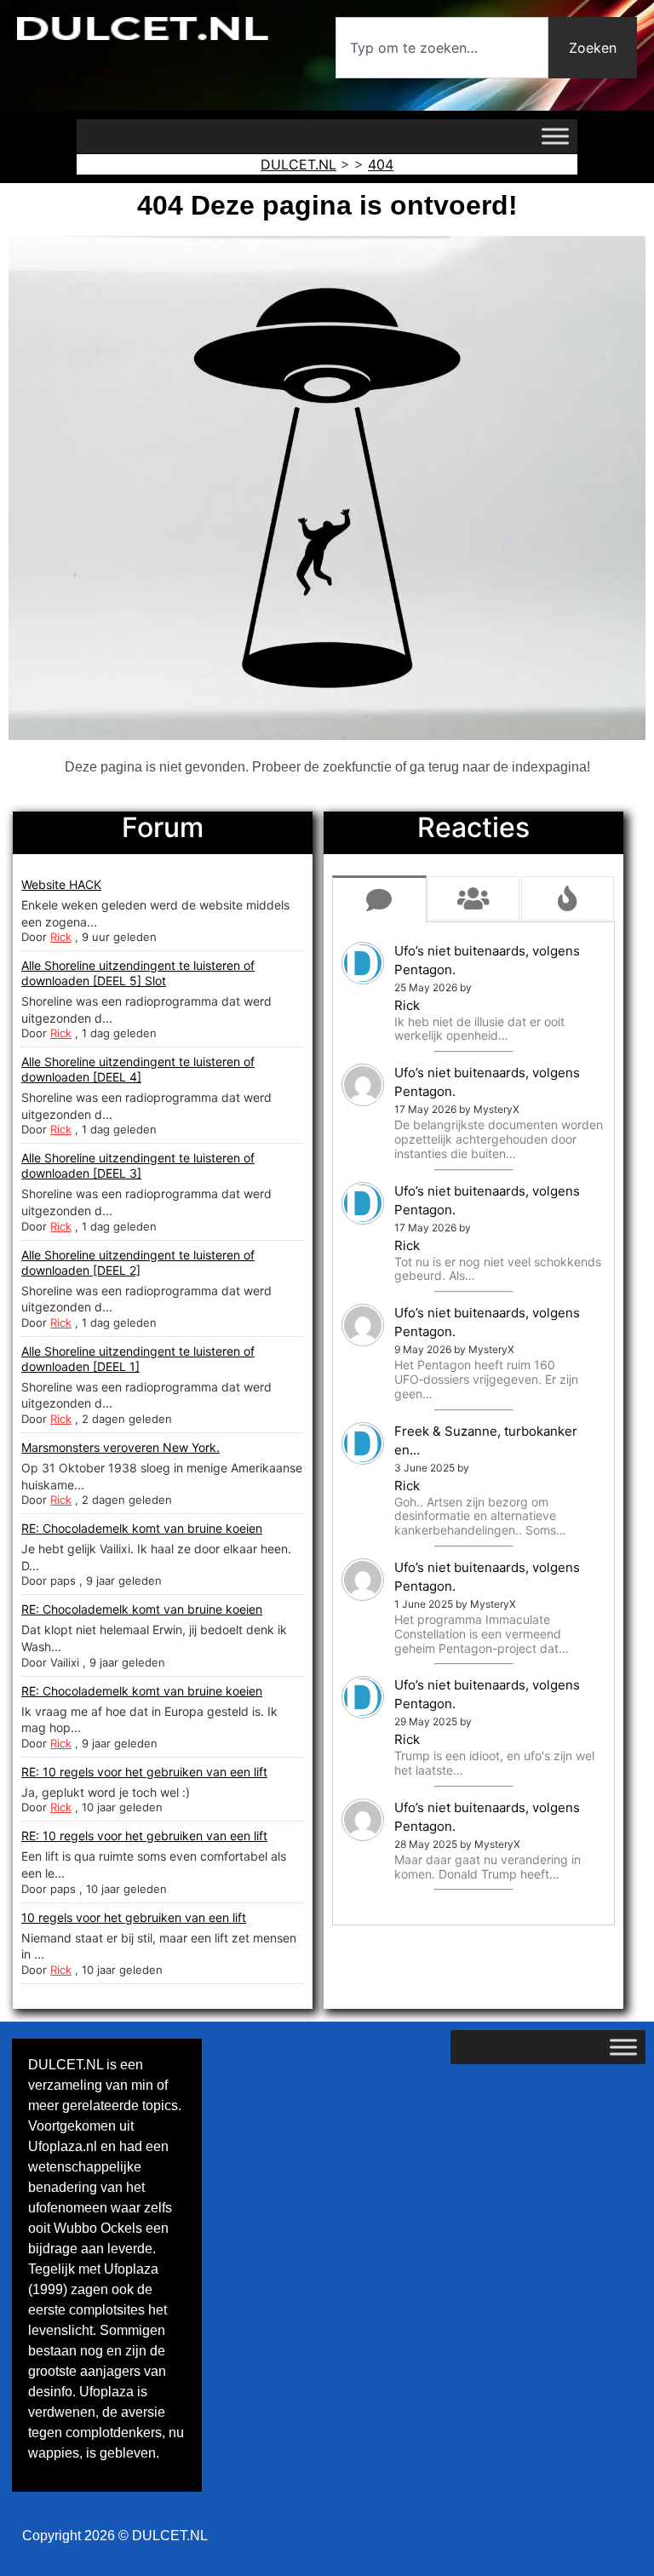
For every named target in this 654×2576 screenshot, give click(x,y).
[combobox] (442, 48)
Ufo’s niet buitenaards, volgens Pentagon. (487, 960)
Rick (61, 937)
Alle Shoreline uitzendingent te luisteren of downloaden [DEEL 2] (138, 1262)
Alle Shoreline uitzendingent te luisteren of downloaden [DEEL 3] (138, 1165)
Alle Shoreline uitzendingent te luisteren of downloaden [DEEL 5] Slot (138, 973)
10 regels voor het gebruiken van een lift (134, 1917)
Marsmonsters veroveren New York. (120, 1447)
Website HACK (61, 884)
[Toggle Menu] (555, 136)
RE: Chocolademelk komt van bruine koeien (142, 1528)
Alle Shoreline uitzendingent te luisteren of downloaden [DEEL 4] (138, 1069)
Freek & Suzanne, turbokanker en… (486, 1440)
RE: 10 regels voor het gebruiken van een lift (144, 1772)
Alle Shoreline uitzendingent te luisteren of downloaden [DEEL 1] (138, 1359)
